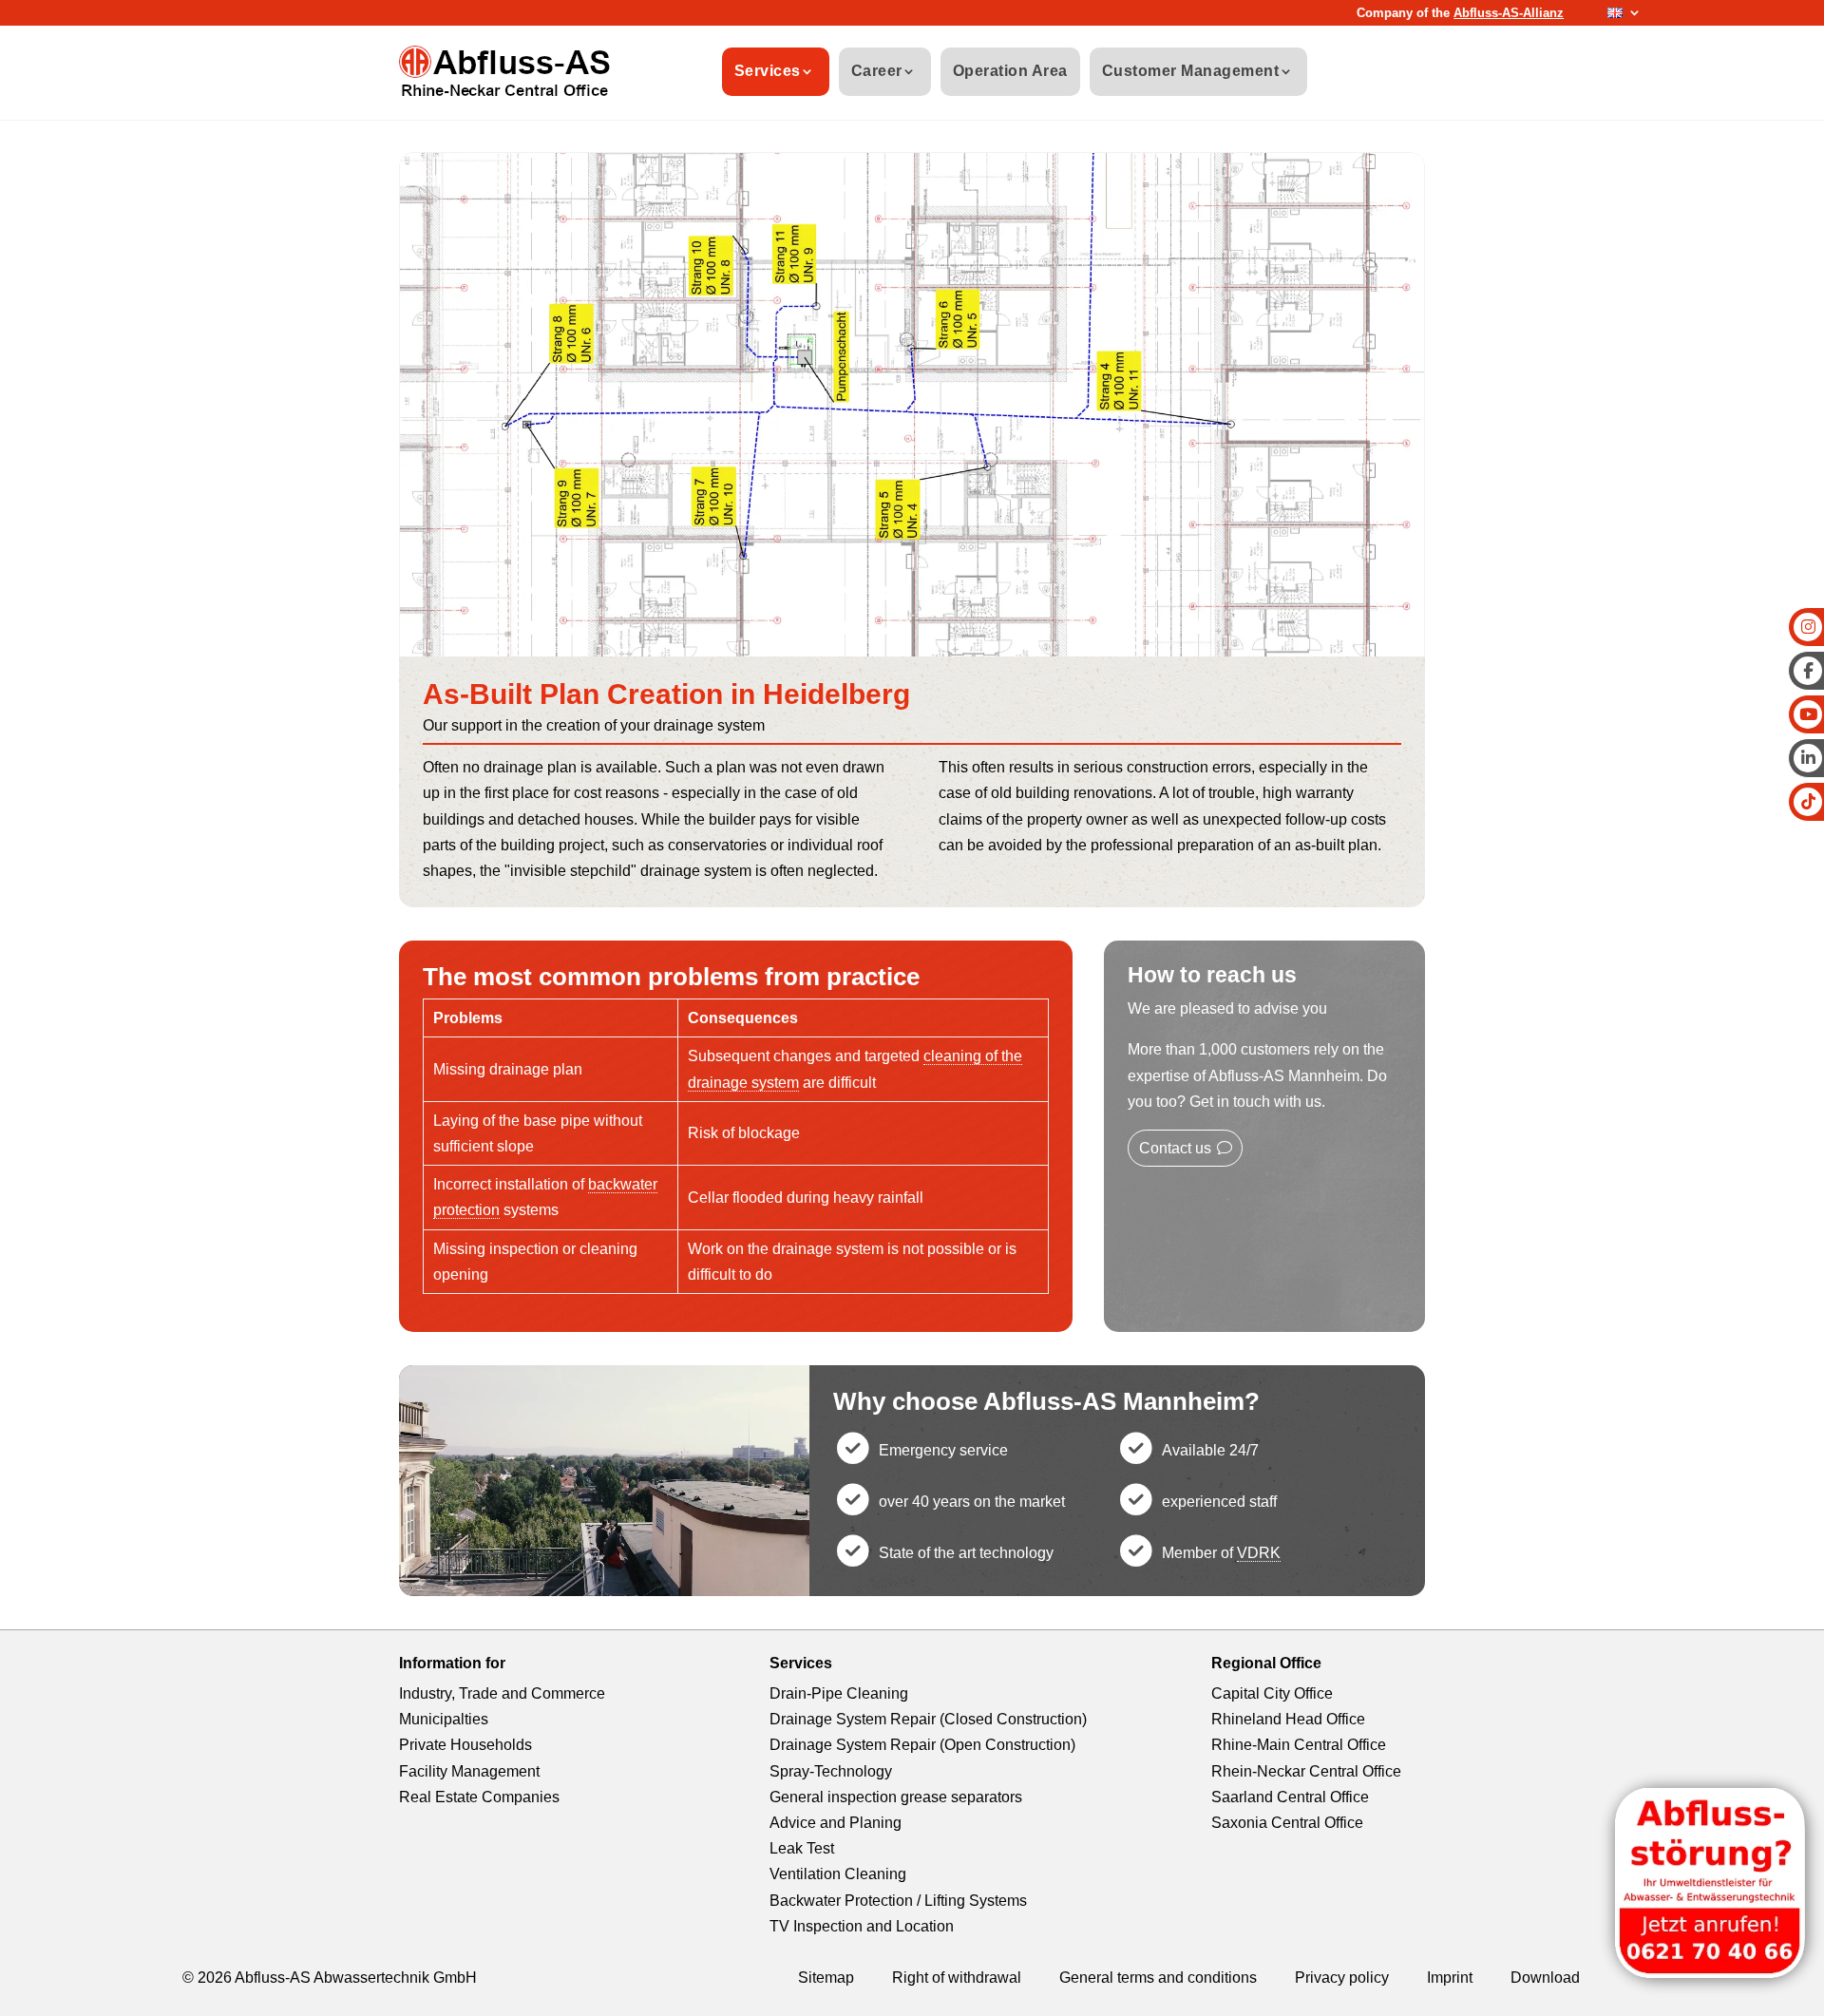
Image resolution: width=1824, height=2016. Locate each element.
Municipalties (444, 1719)
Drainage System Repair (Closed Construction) (928, 1719)
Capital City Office (1272, 1693)
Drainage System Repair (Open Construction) (922, 1745)
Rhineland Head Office (1288, 1719)
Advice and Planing (836, 1823)
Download (1545, 1978)
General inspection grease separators (896, 1797)
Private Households (465, 1745)
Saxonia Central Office (1287, 1823)
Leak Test (802, 1848)
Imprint (1450, 1978)
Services (768, 71)
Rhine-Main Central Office (1299, 1745)
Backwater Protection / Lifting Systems (898, 1901)
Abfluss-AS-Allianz (1509, 13)
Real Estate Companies (479, 1797)
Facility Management (469, 1771)
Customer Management (1191, 71)
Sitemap (826, 1978)
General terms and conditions (1158, 1978)
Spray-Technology (831, 1771)
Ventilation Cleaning (838, 1874)
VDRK (1259, 1553)
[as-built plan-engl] (912, 651)
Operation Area (1010, 71)
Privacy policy (1342, 1978)
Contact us (1175, 1148)
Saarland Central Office (1290, 1797)
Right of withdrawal (957, 1978)
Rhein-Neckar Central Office (1306, 1771)
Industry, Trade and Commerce (502, 1693)
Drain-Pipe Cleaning (839, 1693)
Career (877, 71)
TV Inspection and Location (862, 1926)
